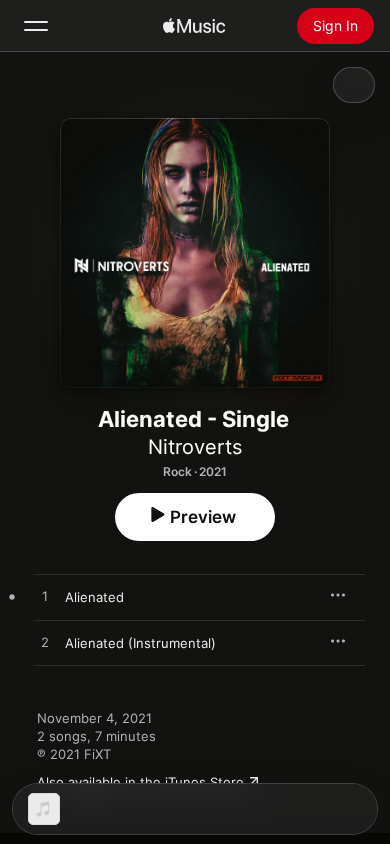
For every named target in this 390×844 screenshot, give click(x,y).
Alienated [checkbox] (94, 597)
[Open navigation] (36, 26)
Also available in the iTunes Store (140, 782)
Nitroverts (195, 447)
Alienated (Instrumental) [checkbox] (140, 643)
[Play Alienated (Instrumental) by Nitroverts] (45, 643)
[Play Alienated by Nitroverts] (45, 597)
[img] (194, 26)
